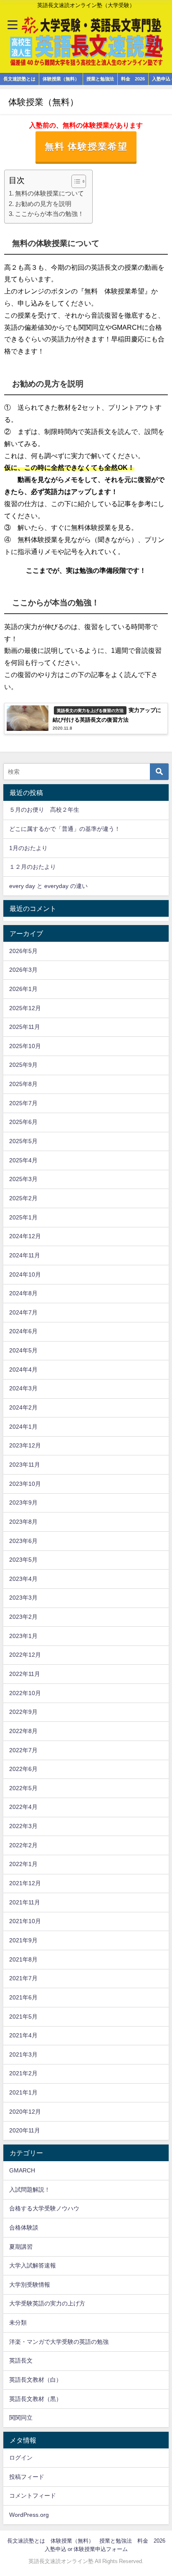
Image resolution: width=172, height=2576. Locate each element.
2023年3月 (23, 1598)
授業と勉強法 (100, 79)
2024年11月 (25, 1255)
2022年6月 (23, 1769)
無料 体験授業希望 (86, 146)
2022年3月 (23, 1826)
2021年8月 (23, 1959)
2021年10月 (25, 1921)
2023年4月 (23, 1579)
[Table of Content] (79, 181)
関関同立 (21, 2418)
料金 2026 (133, 79)
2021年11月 (25, 1902)
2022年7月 (23, 1750)
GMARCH (22, 2170)
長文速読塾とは (19, 79)
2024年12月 (25, 1236)
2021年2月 (23, 2073)
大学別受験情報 (30, 2285)
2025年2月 (23, 1198)
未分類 (18, 2323)
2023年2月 (23, 1617)
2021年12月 (25, 1883)
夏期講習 (21, 2247)
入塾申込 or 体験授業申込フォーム (86, 2549)
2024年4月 (23, 1370)
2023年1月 (23, 1636)
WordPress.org (29, 2515)
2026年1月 (23, 989)
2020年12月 (25, 2112)
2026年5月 (23, 951)
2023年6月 (23, 1541)
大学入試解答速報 (33, 2265)
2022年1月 (23, 1864)
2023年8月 (23, 1522)
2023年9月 (23, 1502)
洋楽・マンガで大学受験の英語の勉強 (59, 2342)
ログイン (21, 2458)
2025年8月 (23, 1084)
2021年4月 (23, 2035)
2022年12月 (25, 1655)
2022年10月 (25, 1693)
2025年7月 (23, 1103)
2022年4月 (23, 1807)
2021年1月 (23, 2092)
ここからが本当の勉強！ (49, 214)
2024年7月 (23, 1312)
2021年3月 (23, 2054)
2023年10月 (25, 1484)
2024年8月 (23, 1293)
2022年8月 (23, 1731)
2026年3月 (23, 970)
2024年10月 (25, 1274)
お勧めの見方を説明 (43, 204)
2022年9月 (23, 1712)
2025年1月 (23, 1217)
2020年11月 (25, 2130)
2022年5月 (23, 1788)
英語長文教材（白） (35, 2380)
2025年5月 (23, 1141)
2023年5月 (23, 1560)
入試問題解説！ (30, 2190)
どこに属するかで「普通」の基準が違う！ (65, 829)
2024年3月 (23, 1388)
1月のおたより (28, 848)
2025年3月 (23, 1179)
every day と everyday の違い (48, 886)
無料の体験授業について (49, 193)
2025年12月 (25, 1008)
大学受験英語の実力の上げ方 (47, 2303)
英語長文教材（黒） (35, 2399)
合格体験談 (24, 2227)
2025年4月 (23, 1160)
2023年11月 (25, 1465)
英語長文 (21, 2360)
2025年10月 (25, 1046)
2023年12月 (25, 1445)
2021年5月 (23, 2017)
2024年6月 (23, 1331)
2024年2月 (23, 1407)
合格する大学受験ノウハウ (44, 2208)
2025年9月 (23, 1065)
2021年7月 (23, 1978)
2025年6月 (23, 1122)
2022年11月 (25, 1674)
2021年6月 (23, 1997)
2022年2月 (23, 1845)
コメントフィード (33, 2496)
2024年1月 (23, 1427)
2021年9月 (23, 1940)
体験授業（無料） (61, 79)
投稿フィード (27, 2477)
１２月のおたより (33, 867)
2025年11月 (25, 1027)
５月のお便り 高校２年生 (44, 810)
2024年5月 (23, 1350)
